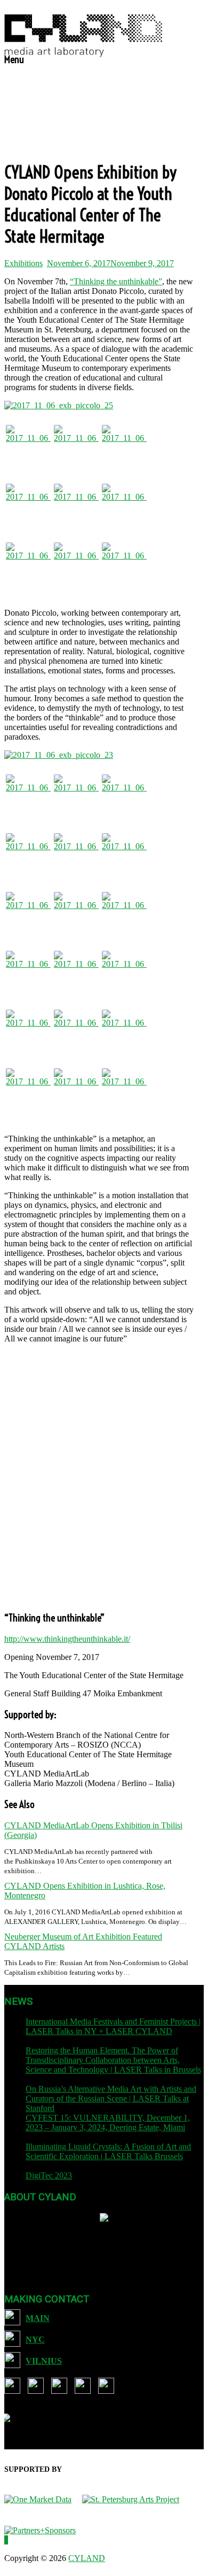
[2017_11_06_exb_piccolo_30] (28, 797)
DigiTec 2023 (49, 2175)
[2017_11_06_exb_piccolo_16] (124, 856)
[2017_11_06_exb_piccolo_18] (28, 506)
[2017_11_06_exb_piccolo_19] (76, 506)
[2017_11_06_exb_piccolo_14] (124, 447)
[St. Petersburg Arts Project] (136, 2499)
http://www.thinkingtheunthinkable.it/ (67, 1639)
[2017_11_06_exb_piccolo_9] (76, 973)
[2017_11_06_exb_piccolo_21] (28, 565)
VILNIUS (44, 2361)
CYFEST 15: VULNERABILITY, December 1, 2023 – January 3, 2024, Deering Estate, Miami (108, 2123)
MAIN (38, 2318)
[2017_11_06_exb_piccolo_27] (28, 856)
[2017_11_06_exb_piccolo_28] (76, 565)
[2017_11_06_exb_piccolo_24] (76, 856)
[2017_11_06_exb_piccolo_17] (124, 565)
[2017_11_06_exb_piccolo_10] (76, 1091)
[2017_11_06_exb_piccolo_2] (124, 914)
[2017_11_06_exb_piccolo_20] (124, 506)
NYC (35, 2340)
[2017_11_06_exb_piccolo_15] (76, 797)
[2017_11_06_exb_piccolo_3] (28, 973)
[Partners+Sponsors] (40, 2530)
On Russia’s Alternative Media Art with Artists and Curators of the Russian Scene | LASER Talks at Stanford (111, 2098)
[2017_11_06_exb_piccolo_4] (76, 1032)
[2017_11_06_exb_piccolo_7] (124, 1091)
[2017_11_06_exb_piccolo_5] (28, 1032)
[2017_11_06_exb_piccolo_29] (124, 797)
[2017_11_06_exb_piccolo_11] (28, 1091)
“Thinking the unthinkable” (116, 281)
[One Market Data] (43, 2499)
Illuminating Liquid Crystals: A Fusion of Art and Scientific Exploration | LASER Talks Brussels (108, 2151)
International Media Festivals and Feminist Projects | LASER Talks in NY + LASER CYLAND (113, 2026)
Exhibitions (23, 263)
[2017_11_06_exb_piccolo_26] (28, 447)
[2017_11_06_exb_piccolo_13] (76, 447)
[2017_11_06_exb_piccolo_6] (124, 973)
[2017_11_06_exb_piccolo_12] (124, 1032)
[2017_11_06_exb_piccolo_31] (76, 914)
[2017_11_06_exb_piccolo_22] (28, 914)
